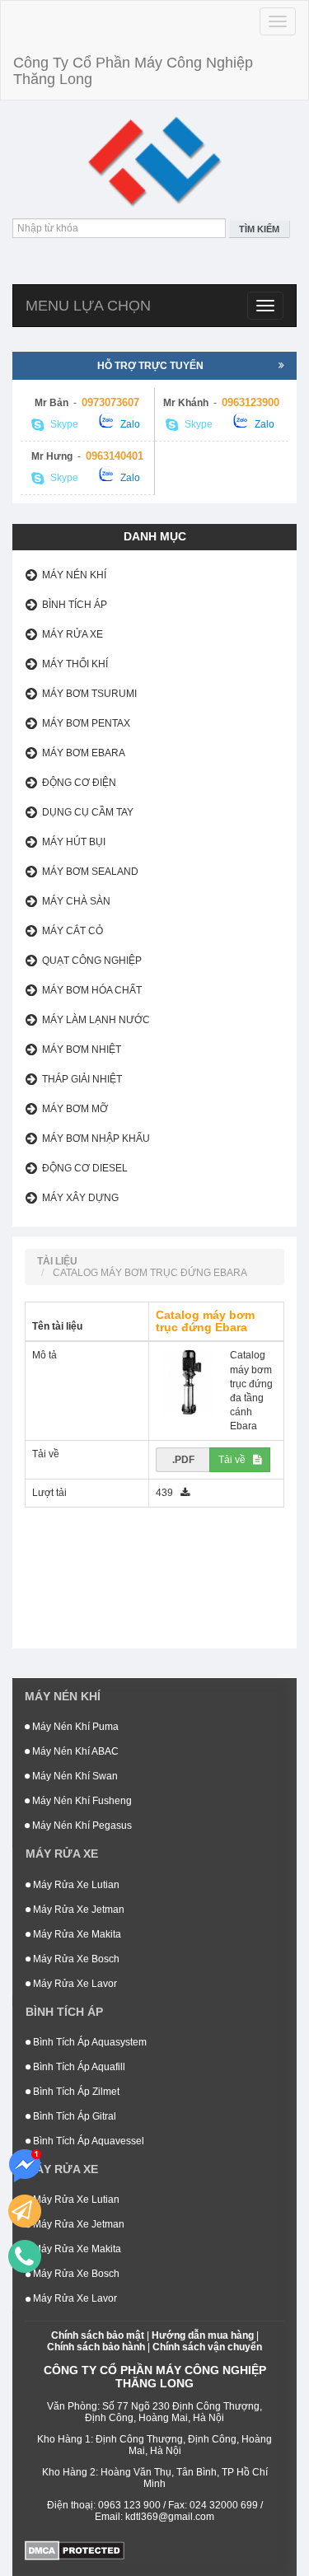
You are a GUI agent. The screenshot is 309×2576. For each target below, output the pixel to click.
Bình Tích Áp (75, 605)
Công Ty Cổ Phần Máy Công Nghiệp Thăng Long (133, 71)
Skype (63, 424)
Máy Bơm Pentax (86, 723)
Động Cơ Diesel (85, 1168)
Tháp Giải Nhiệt (82, 1079)
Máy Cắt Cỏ (73, 931)
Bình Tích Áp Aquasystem (89, 2042)
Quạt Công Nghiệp (92, 961)
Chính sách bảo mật (98, 2335)
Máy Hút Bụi (74, 842)
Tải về (236, 1460)
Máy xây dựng (80, 1198)
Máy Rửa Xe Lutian (75, 1885)
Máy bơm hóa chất (92, 990)
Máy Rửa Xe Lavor (74, 1984)
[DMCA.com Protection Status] (75, 2550)
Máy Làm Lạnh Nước (96, 1020)
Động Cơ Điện (79, 783)
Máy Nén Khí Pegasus (81, 1826)
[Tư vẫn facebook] (25, 2166)
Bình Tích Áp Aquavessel (87, 2141)
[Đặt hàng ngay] (25, 2211)
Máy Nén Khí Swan (74, 1776)
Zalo (129, 424)
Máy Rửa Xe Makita (76, 1934)
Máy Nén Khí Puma (74, 1727)
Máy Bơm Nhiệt (82, 1050)
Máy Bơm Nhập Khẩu (96, 1138)
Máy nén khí (74, 575)
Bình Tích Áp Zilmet (75, 2092)
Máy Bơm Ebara (84, 753)
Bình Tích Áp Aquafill (78, 2067)
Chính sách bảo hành (96, 2347)
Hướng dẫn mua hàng (203, 2335)
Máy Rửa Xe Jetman (77, 1910)
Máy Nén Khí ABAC (74, 1751)
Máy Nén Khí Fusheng (81, 1801)
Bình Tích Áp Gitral (73, 2116)
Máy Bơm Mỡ (75, 1109)
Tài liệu (57, 1261)
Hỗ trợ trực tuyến (150, 366)
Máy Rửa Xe (73, 634)
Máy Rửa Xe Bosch (75, 1959)
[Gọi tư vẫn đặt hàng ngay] (25, 2256)
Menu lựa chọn (88, 306)
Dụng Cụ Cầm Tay (88, 812)
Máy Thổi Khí (75, 664)
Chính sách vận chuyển (207, 2347)
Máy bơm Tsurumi (89, 694)
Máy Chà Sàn (76, 901)
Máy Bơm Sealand (90, 872)
